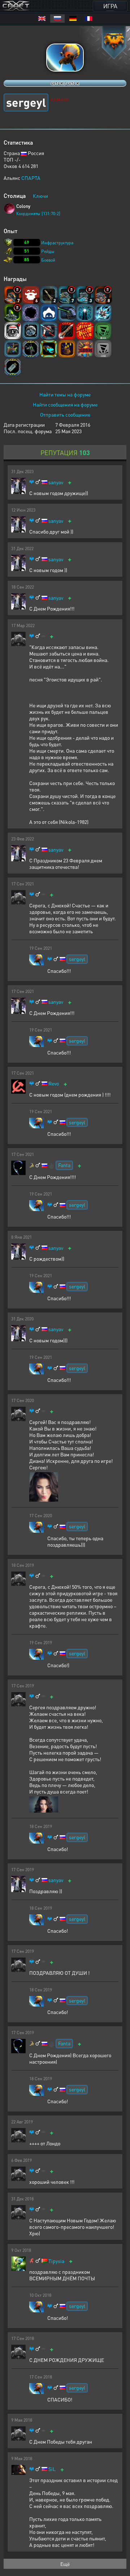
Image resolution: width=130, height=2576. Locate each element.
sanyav (56, 482)
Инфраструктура (57, 243)
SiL (52, 2469)
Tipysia (56, 2261)
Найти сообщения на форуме (65, 404)
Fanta (64, 1165)
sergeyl (77, 959)
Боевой (48, 260)
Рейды (48, 251)
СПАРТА (31, 178)
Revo (54, 1083)
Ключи (40, 196)
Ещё (65, 2564)
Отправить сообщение (65, 414)
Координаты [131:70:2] (38, 214)
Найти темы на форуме (65, 394)
